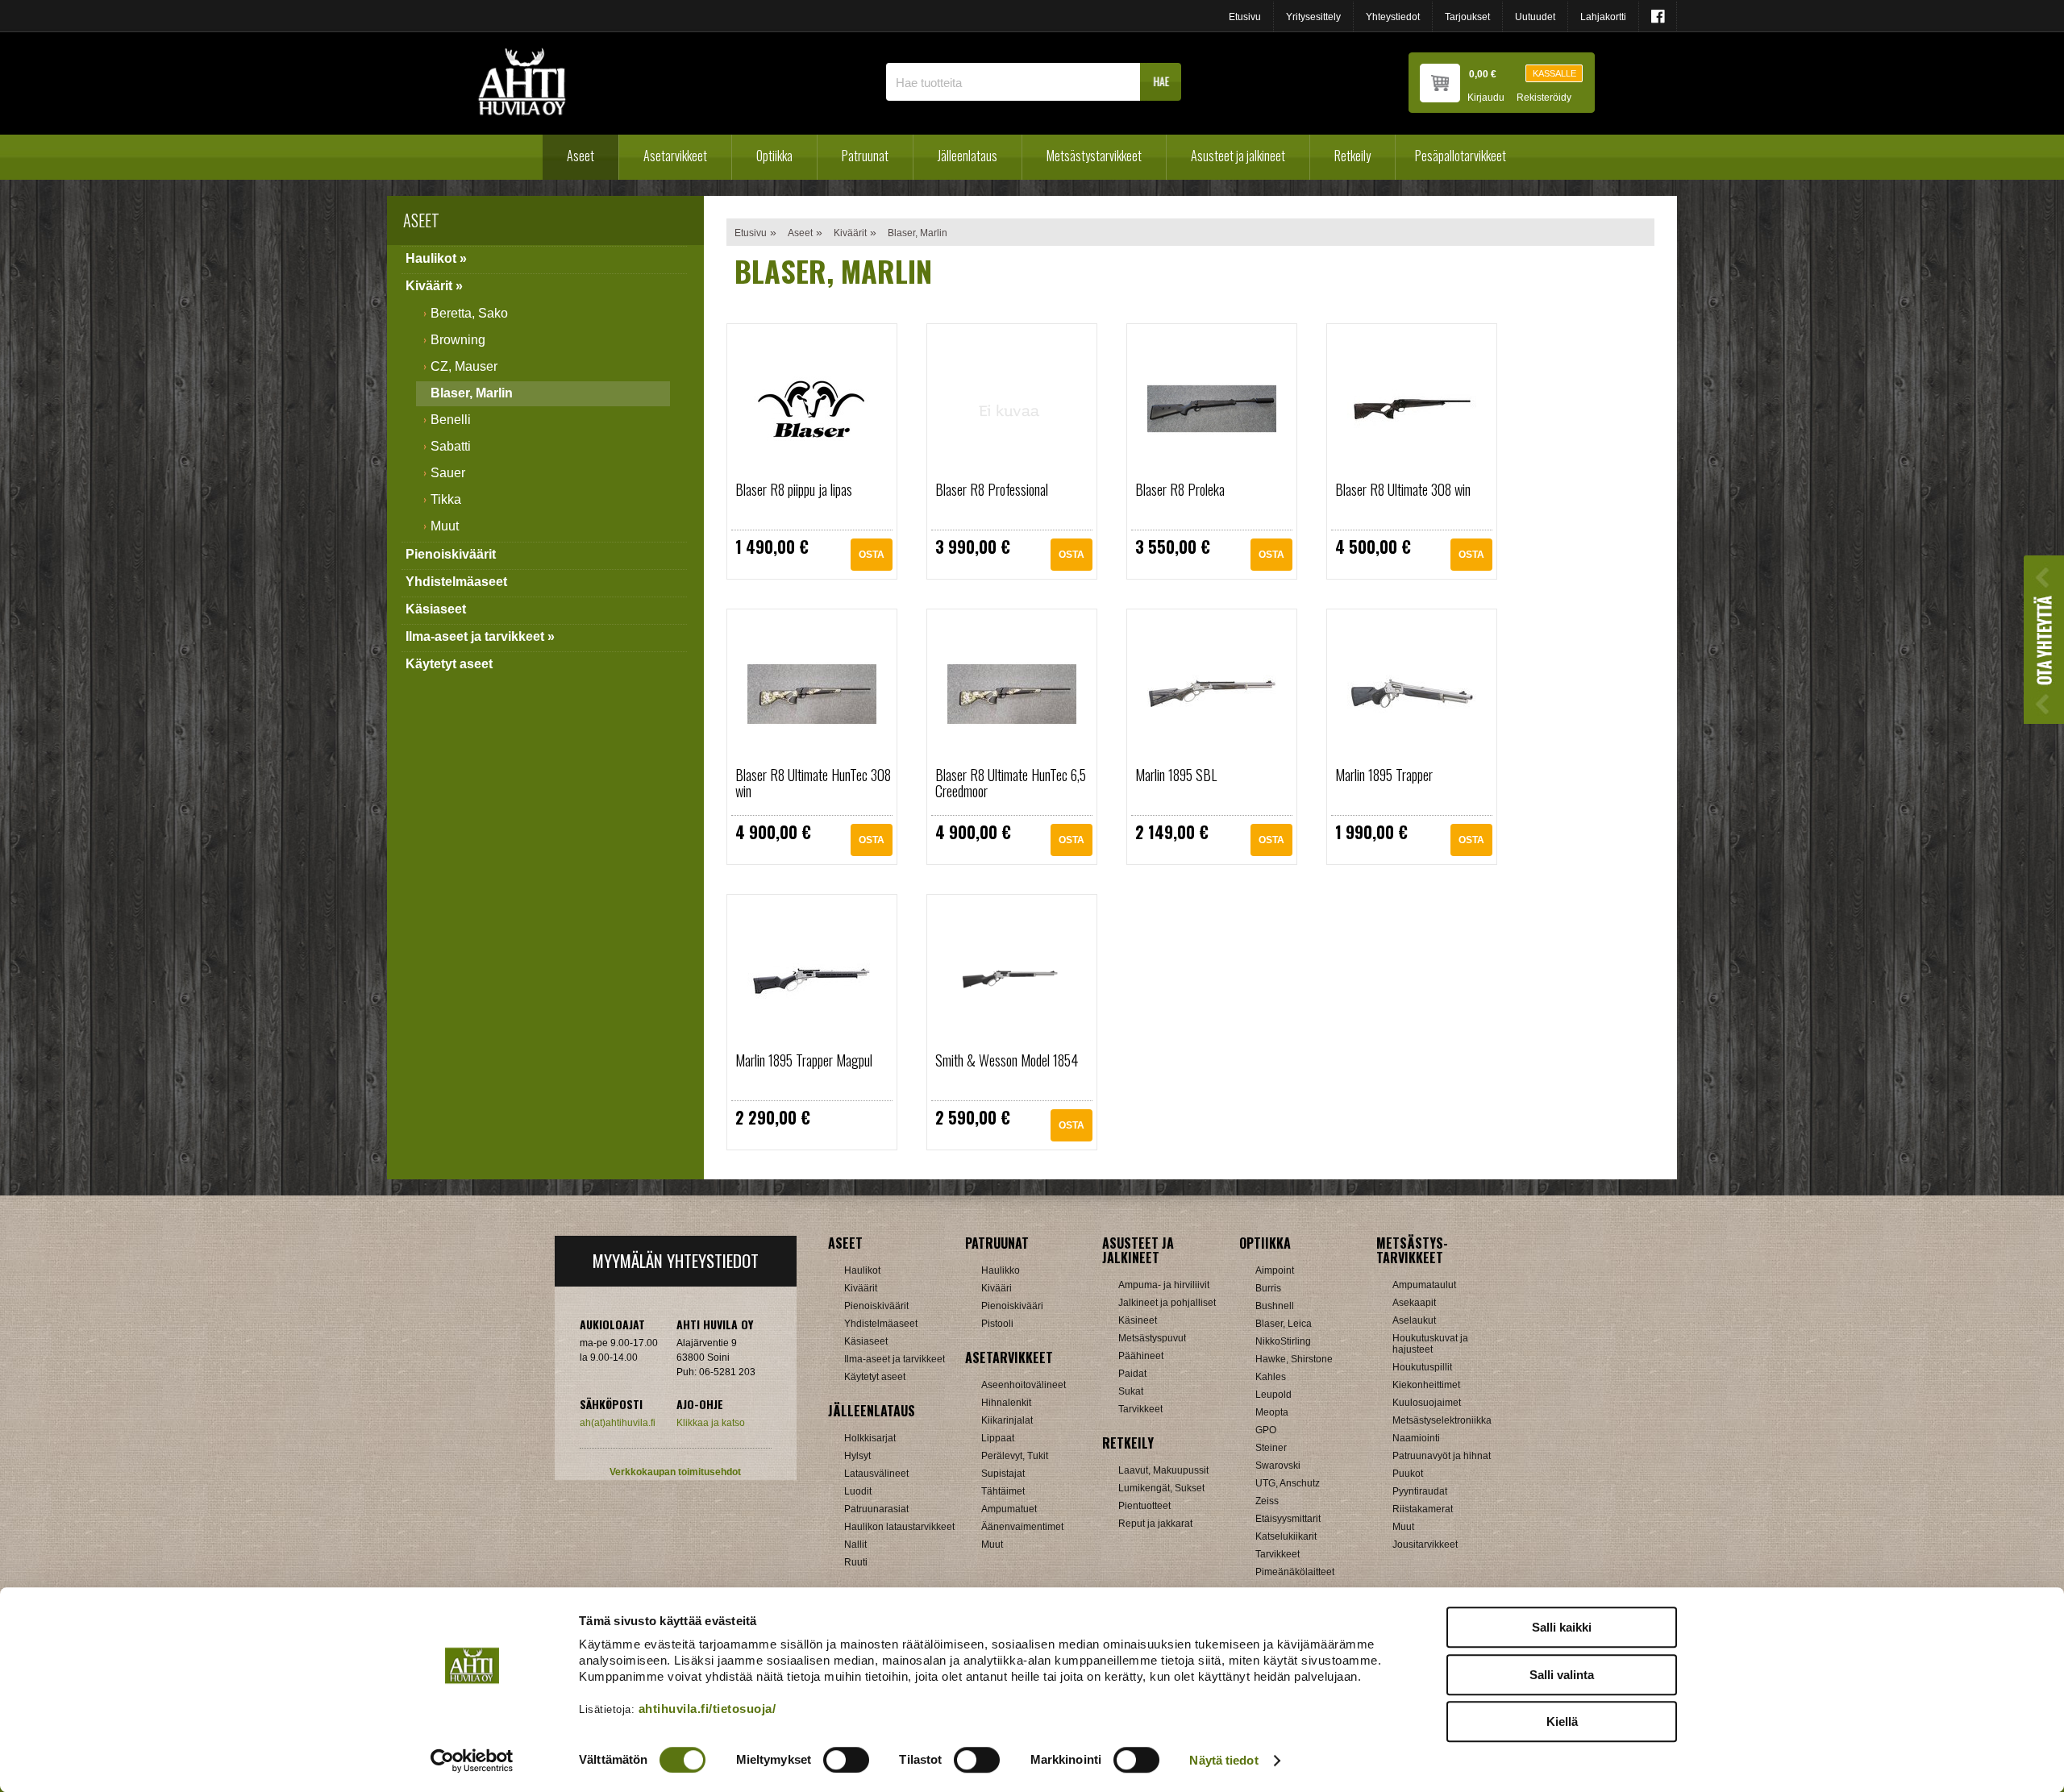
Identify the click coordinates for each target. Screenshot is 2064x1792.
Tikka (446, 499)
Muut (445, 526)
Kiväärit (850, 233)
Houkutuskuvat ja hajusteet (1430, 1344)
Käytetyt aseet (449, 664)
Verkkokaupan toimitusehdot (675, 1472)
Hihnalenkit (1006, 1403)
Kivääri (997, 1288)
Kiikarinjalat (1007, 1420)
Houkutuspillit (1422, 1367)
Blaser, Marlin (472, 393)
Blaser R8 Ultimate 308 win (1403, 489)
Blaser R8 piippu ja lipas (794, 489)
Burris (1268, 1288)
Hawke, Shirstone (1294, 1359)
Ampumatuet (1009, 1509)
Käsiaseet (436, 609)
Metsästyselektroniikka (1442, 1420)
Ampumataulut (1424, 1285)
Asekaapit (1414, 1303)
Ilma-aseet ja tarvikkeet (895, 1359)
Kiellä (1562, 1721)
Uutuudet (1535, 17)
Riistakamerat (1423, 1509)
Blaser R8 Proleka (1180, 489)
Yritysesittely (1313, 17)
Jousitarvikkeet (1425, 1545)
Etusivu (1245, 17)
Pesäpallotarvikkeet (1461, 156)
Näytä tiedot (1223, 1760)
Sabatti (451, 446)
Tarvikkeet (1140, 1409)
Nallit (855, 1545)
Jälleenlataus (967, 156)
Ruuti (856, 1562)
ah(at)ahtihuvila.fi (618, 1423)
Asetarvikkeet (675, 156)
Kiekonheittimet (1426, 1385)
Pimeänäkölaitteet (1295, 1572)
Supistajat (1003, 1474)
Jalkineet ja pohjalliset (1167, 1303)
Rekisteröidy (1544, 98)
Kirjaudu (1486, 98)
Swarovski (1278, 1466)
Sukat (1131, 1391)
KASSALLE (1554, 73)
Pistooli (997, 1324)
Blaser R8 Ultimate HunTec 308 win (813, 783)
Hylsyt (857, 1456)
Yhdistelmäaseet (456, 582)
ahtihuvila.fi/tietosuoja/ (707, 1709)
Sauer (448, 473)
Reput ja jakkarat (1155, 1524)
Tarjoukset (1467, 17)
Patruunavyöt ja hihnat (1442, 1456)
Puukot (1408, 1474)
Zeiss (1267, 1501)
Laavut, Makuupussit (1163, 1470)
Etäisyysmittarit (1288, 1519)
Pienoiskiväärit (451, 554)
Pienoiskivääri (1012, 1306)
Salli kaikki (1562, 1627)
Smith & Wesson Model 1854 (1007, 1060)
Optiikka (774, 156)
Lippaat (998, 1438)
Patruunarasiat (876, 1509)
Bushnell (1275, 1306)
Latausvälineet (876, 1474)
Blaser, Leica (1284, 1324)
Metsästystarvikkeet (1094, 156)
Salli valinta (1562, 1675)
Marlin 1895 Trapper (1384, 775)
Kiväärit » (434, 286)
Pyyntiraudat (1420, 1491)
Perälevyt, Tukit (1015, 1456)
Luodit (858, 1491)
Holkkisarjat (870, 1438)
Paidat (1132, 1374)
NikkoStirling (1283, 1341)
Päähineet (1141, 1356)
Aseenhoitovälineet (1024, 1385)
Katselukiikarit (1286, 1536)
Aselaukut (1414, 1320)
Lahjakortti (1603, 17)
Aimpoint (1275, 1270)
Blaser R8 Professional (992, 489)
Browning (458, 340)
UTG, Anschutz (1288, 1483)
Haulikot (862, 1270)
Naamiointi (1416, 1438)
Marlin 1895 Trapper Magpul (804, 1060)
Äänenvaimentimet (1022, 1527)
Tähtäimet (1003, 1491)
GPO (1266, 1430)
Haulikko (1001, 1270)
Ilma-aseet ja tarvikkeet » (480, 636)
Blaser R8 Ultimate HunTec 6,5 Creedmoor (1011, 783)
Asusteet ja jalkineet (1238, 156)
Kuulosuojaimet (1427, 1403)
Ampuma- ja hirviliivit (1164, 1285)
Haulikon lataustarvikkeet (899, 1527)
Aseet (580, 156)
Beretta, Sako (469, 313)
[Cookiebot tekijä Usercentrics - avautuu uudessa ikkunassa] (472, 1761)
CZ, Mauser (464, 366)
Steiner (1271, 1448)
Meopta (1272, 1412)
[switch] (846, 1760)
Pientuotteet (1144, 1506)
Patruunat (865, 156)
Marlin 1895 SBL (1176, 775)
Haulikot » (436, 258)
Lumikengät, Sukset (1161, 1488)
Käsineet (1138, 1320)
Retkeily (1352, 156)
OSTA (872, 555)
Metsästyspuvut (1152, 1338)
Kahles (1271, 1377)
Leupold (1273, 1395)
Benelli (451, 420)
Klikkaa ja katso (711, 1423)
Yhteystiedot (1393, 17)
